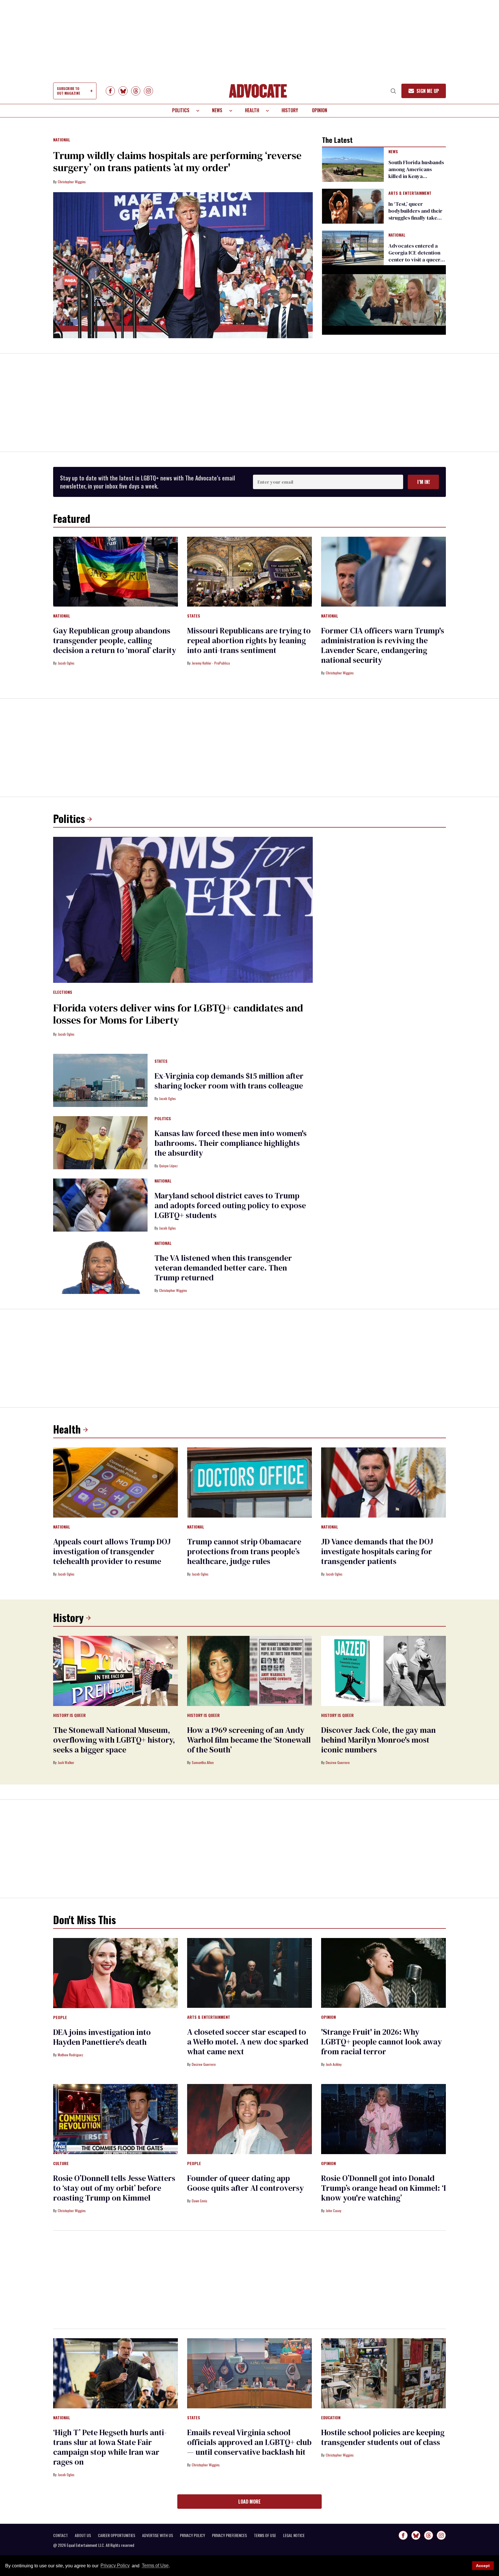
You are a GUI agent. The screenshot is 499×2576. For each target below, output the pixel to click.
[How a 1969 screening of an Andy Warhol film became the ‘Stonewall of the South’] (249, 1670)
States (194, 616)
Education (331, 2418)
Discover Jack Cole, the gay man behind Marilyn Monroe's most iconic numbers (378, 1740)
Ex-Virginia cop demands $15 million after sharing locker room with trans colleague (229, 1081)
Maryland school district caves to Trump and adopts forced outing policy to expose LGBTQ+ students (230, 1205)
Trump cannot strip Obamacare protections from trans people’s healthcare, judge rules (244, 1551)
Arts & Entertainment (410, 193)
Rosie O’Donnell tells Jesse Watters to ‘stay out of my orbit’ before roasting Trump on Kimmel (114, 2188)
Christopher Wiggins (72, 182)
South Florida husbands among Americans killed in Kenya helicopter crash (416, 173)
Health (252, 110)
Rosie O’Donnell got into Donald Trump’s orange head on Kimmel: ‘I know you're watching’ (383, 2188)
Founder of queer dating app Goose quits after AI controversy (245, 2183)
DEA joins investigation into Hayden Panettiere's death (102, 2037)
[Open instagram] (148, 91)
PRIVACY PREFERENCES (229, 2535)
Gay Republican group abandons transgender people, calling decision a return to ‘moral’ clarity (115, 640)
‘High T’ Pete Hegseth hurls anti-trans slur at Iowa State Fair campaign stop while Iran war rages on (110, 2447)
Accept (483, 2566)
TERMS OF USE (265, 2535)
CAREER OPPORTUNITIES (117, 2535)
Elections (63, 992)
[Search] (393, 91)
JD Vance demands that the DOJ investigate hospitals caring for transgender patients (377, 1551)
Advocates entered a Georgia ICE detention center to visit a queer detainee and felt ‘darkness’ (414, 260)
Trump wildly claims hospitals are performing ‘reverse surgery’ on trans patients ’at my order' (177, 161)
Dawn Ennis (200, 2201)
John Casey (334, 2211)
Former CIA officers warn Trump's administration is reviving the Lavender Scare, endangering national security (383, 645)
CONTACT (60, 2535)
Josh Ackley (334, 2064)
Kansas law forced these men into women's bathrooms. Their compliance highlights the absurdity (231, 1143)
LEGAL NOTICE (294, 2535)
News (217, 110)
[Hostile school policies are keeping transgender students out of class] (383, 2373)
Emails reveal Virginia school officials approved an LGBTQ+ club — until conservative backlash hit (249, 2442)
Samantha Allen (203, 1762)
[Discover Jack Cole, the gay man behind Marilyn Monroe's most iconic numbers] (383, 1670)
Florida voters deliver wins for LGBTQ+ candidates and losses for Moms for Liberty (178, 1014)
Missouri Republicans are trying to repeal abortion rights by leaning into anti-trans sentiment (249, 640)
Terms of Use (155, 2566)
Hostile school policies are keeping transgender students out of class (383, 2437)
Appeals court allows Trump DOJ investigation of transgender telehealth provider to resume (112, 1551)
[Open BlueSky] (123, 91)
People (60, 2018)
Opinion (320, 110)
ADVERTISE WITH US (158, 2535)
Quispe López (168, 1166)
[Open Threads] (136, 91)
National (62, 140)
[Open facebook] (110, 91)
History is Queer (69, 1716)
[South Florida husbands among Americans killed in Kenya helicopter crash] (353, 164)
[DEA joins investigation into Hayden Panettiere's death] (116, 1973)
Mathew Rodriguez (70, 2055)
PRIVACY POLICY (192, 2535)
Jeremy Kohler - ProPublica (211, 663)
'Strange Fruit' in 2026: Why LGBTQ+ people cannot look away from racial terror (381, 2042)
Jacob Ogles (66, 663)
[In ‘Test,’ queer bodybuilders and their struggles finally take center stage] (353, 206)
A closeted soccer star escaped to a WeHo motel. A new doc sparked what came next (248, 2042)
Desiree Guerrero (338, 1762)
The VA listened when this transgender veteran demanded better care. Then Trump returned (223, 1268)
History (290, 110)
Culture (61, 2164)
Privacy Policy (115, 2566)
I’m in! (423, 482)
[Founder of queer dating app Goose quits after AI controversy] (249, 2119)
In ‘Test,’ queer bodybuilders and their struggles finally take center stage (415, 214)
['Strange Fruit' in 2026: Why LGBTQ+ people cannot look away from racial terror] (383, 1973)
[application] (384, 300)
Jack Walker (66, 1762)
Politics (181, 110)
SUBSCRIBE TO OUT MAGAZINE (68, 91)
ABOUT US (83, 2535)
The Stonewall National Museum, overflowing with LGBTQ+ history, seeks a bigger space (114, 1740)
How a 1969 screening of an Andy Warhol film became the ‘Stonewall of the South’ (249, 1740)
